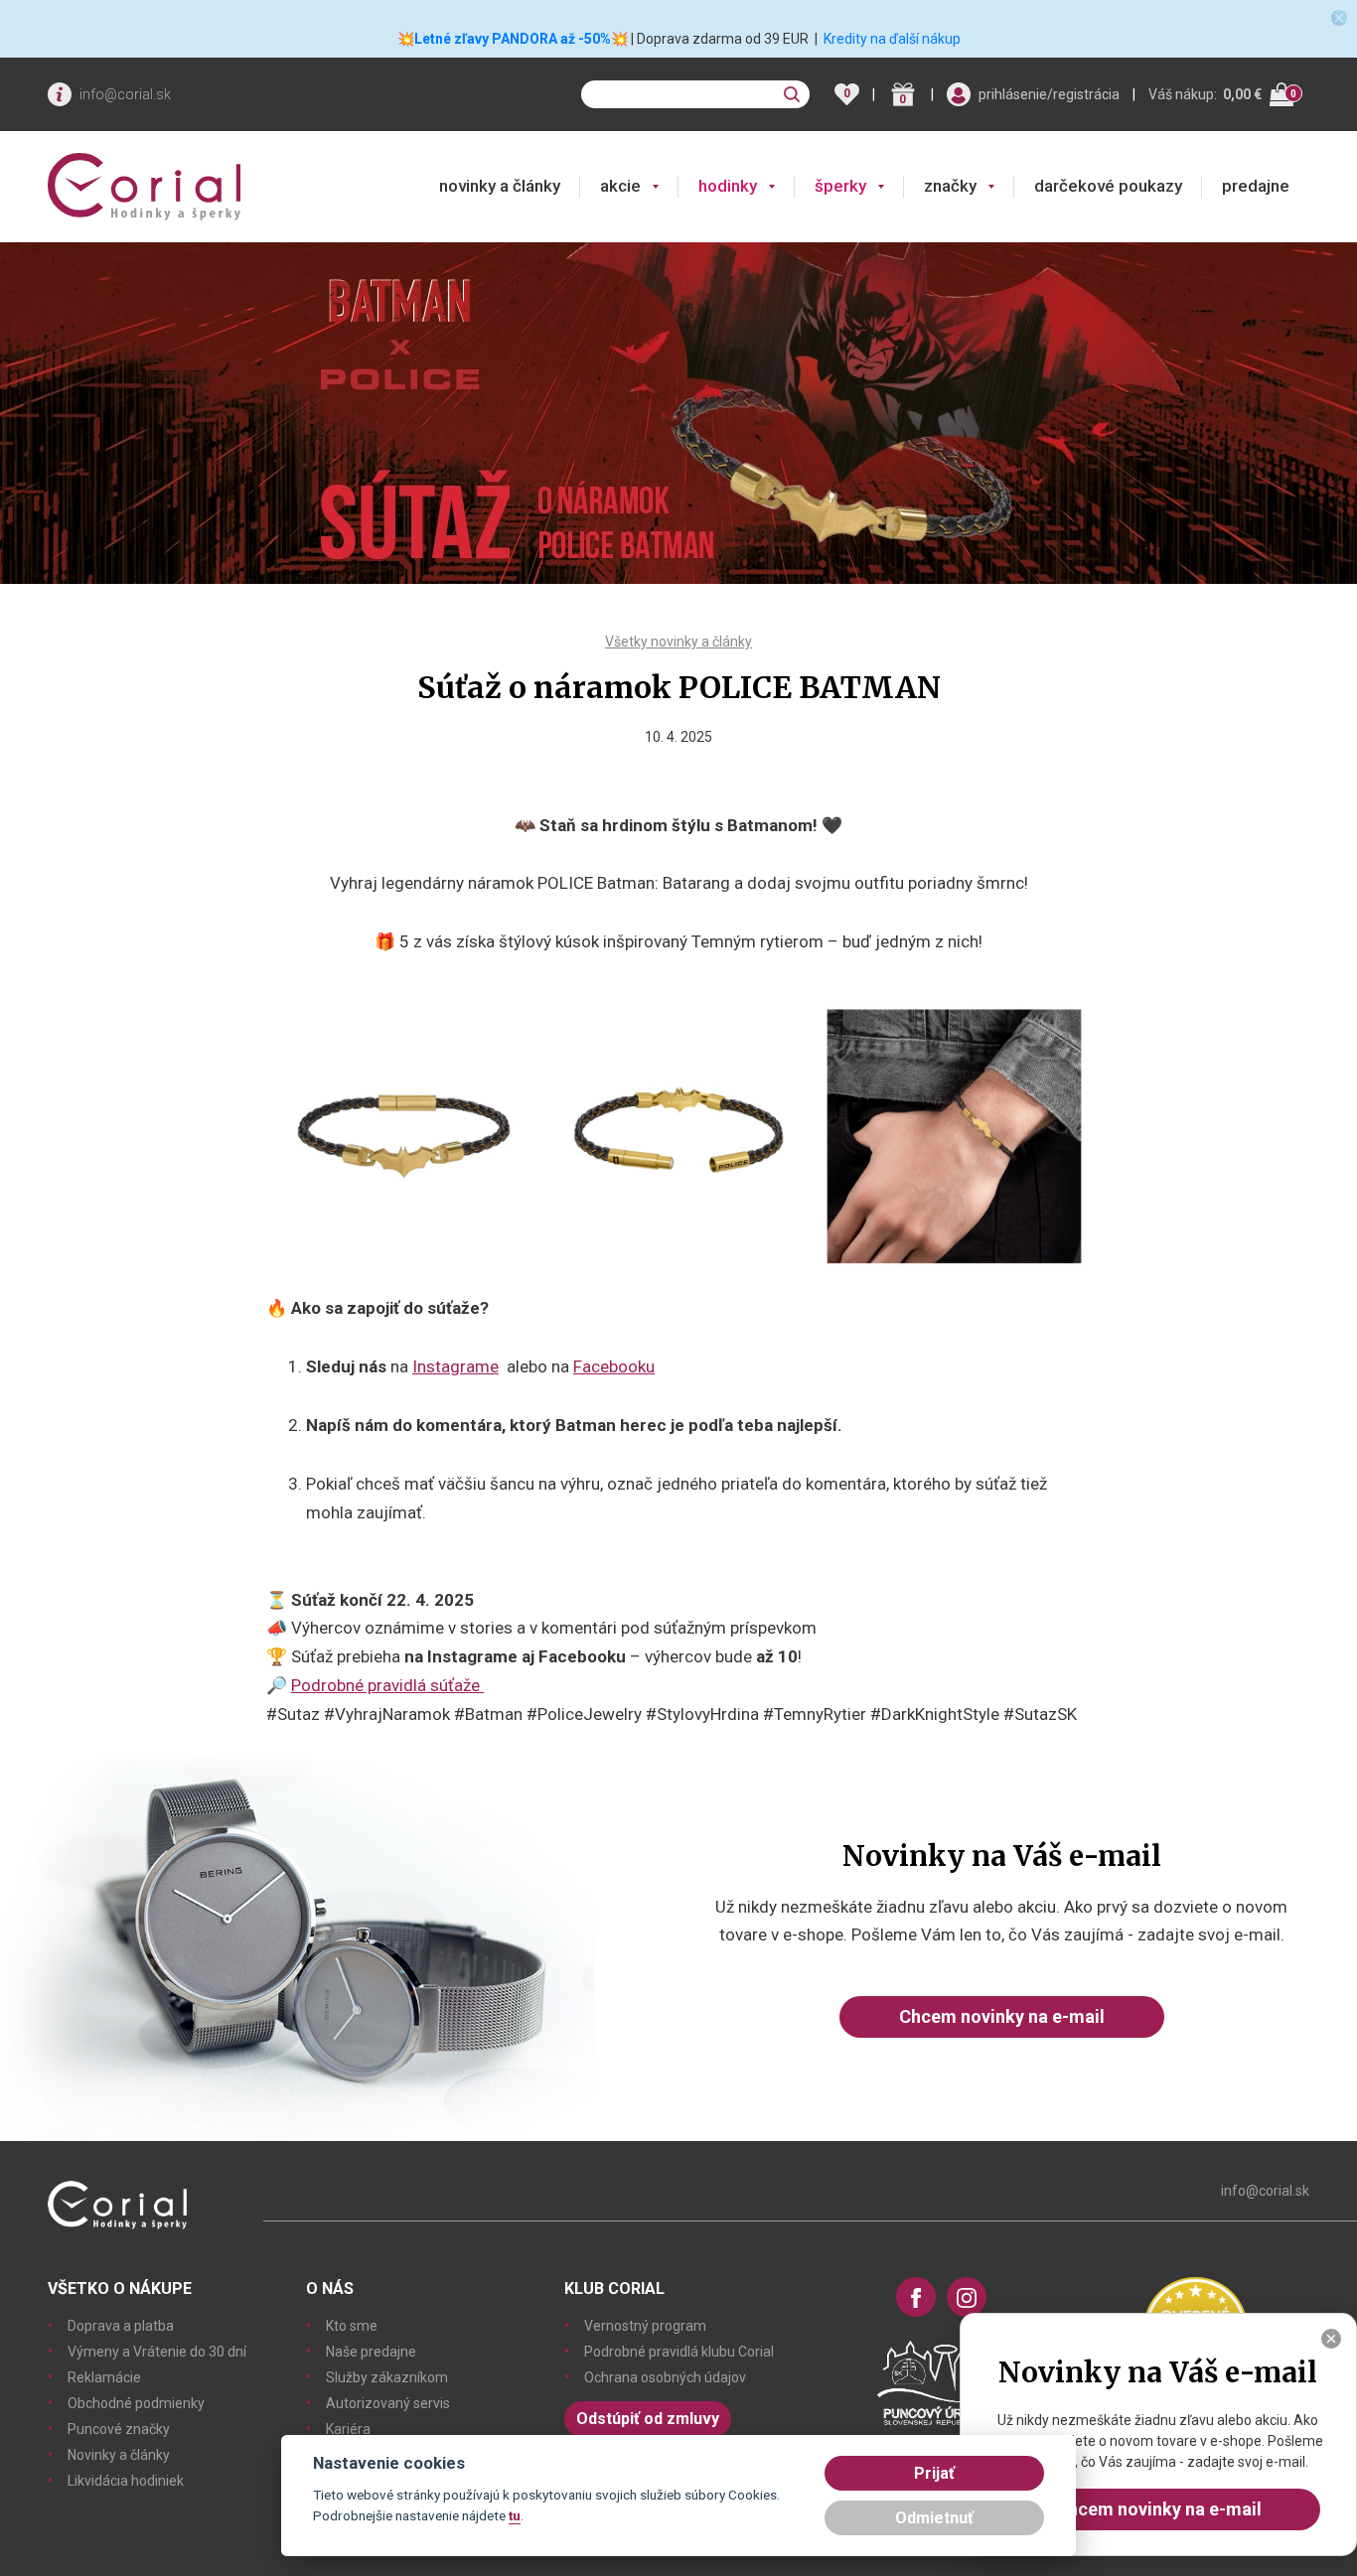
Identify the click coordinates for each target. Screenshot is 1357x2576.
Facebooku (614, 1366)
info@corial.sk (125, 94)
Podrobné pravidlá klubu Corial (679, 2352)
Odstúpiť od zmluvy (648, 2419)
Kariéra (348, 2429)
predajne (1256, 186)
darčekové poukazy (1108, 186)
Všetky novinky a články (678, 642)
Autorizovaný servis (388, 2403)
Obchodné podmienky (136, 2403)
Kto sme (352, 2326)
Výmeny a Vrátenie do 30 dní (157, 2352)
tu (515, 2515)
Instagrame (455, 1366)
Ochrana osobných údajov (665, 2377)
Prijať (934, 2473)
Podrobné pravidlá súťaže (387, 1685)
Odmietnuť (934, 2518)
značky (950, 186)
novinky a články (500, 186)
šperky (840, 186)
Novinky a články (119, 2455)
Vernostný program (645, 2326)
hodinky (728, 186)
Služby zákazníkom (387, 2377)
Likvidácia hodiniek (126, 2481)
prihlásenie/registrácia (1049, 94)
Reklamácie (104, 2377)
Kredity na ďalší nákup (892, 39)
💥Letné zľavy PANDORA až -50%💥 (513, 39)
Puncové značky (119, 2429)
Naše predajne (371, 2352)
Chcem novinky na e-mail (1002, 2016)
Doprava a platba (121, 2326)
